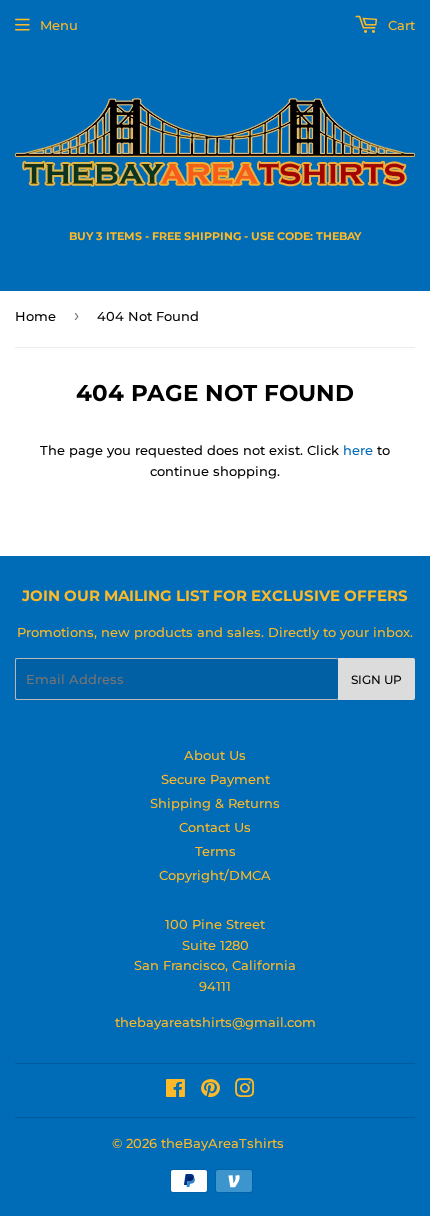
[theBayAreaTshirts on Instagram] (245, 1091)
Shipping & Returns (215, 803)
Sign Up (376, 679)
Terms (215, 851)
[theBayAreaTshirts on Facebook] (175, 1091)
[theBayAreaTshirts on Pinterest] (210, 1091)
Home (35, 316)
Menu (59, 25)
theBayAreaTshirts (222, 1143)
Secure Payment (215, 779)
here (358, 450)
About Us (215, 755)
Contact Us (215, 827)
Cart (399, 25)
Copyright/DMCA (215, 875)
